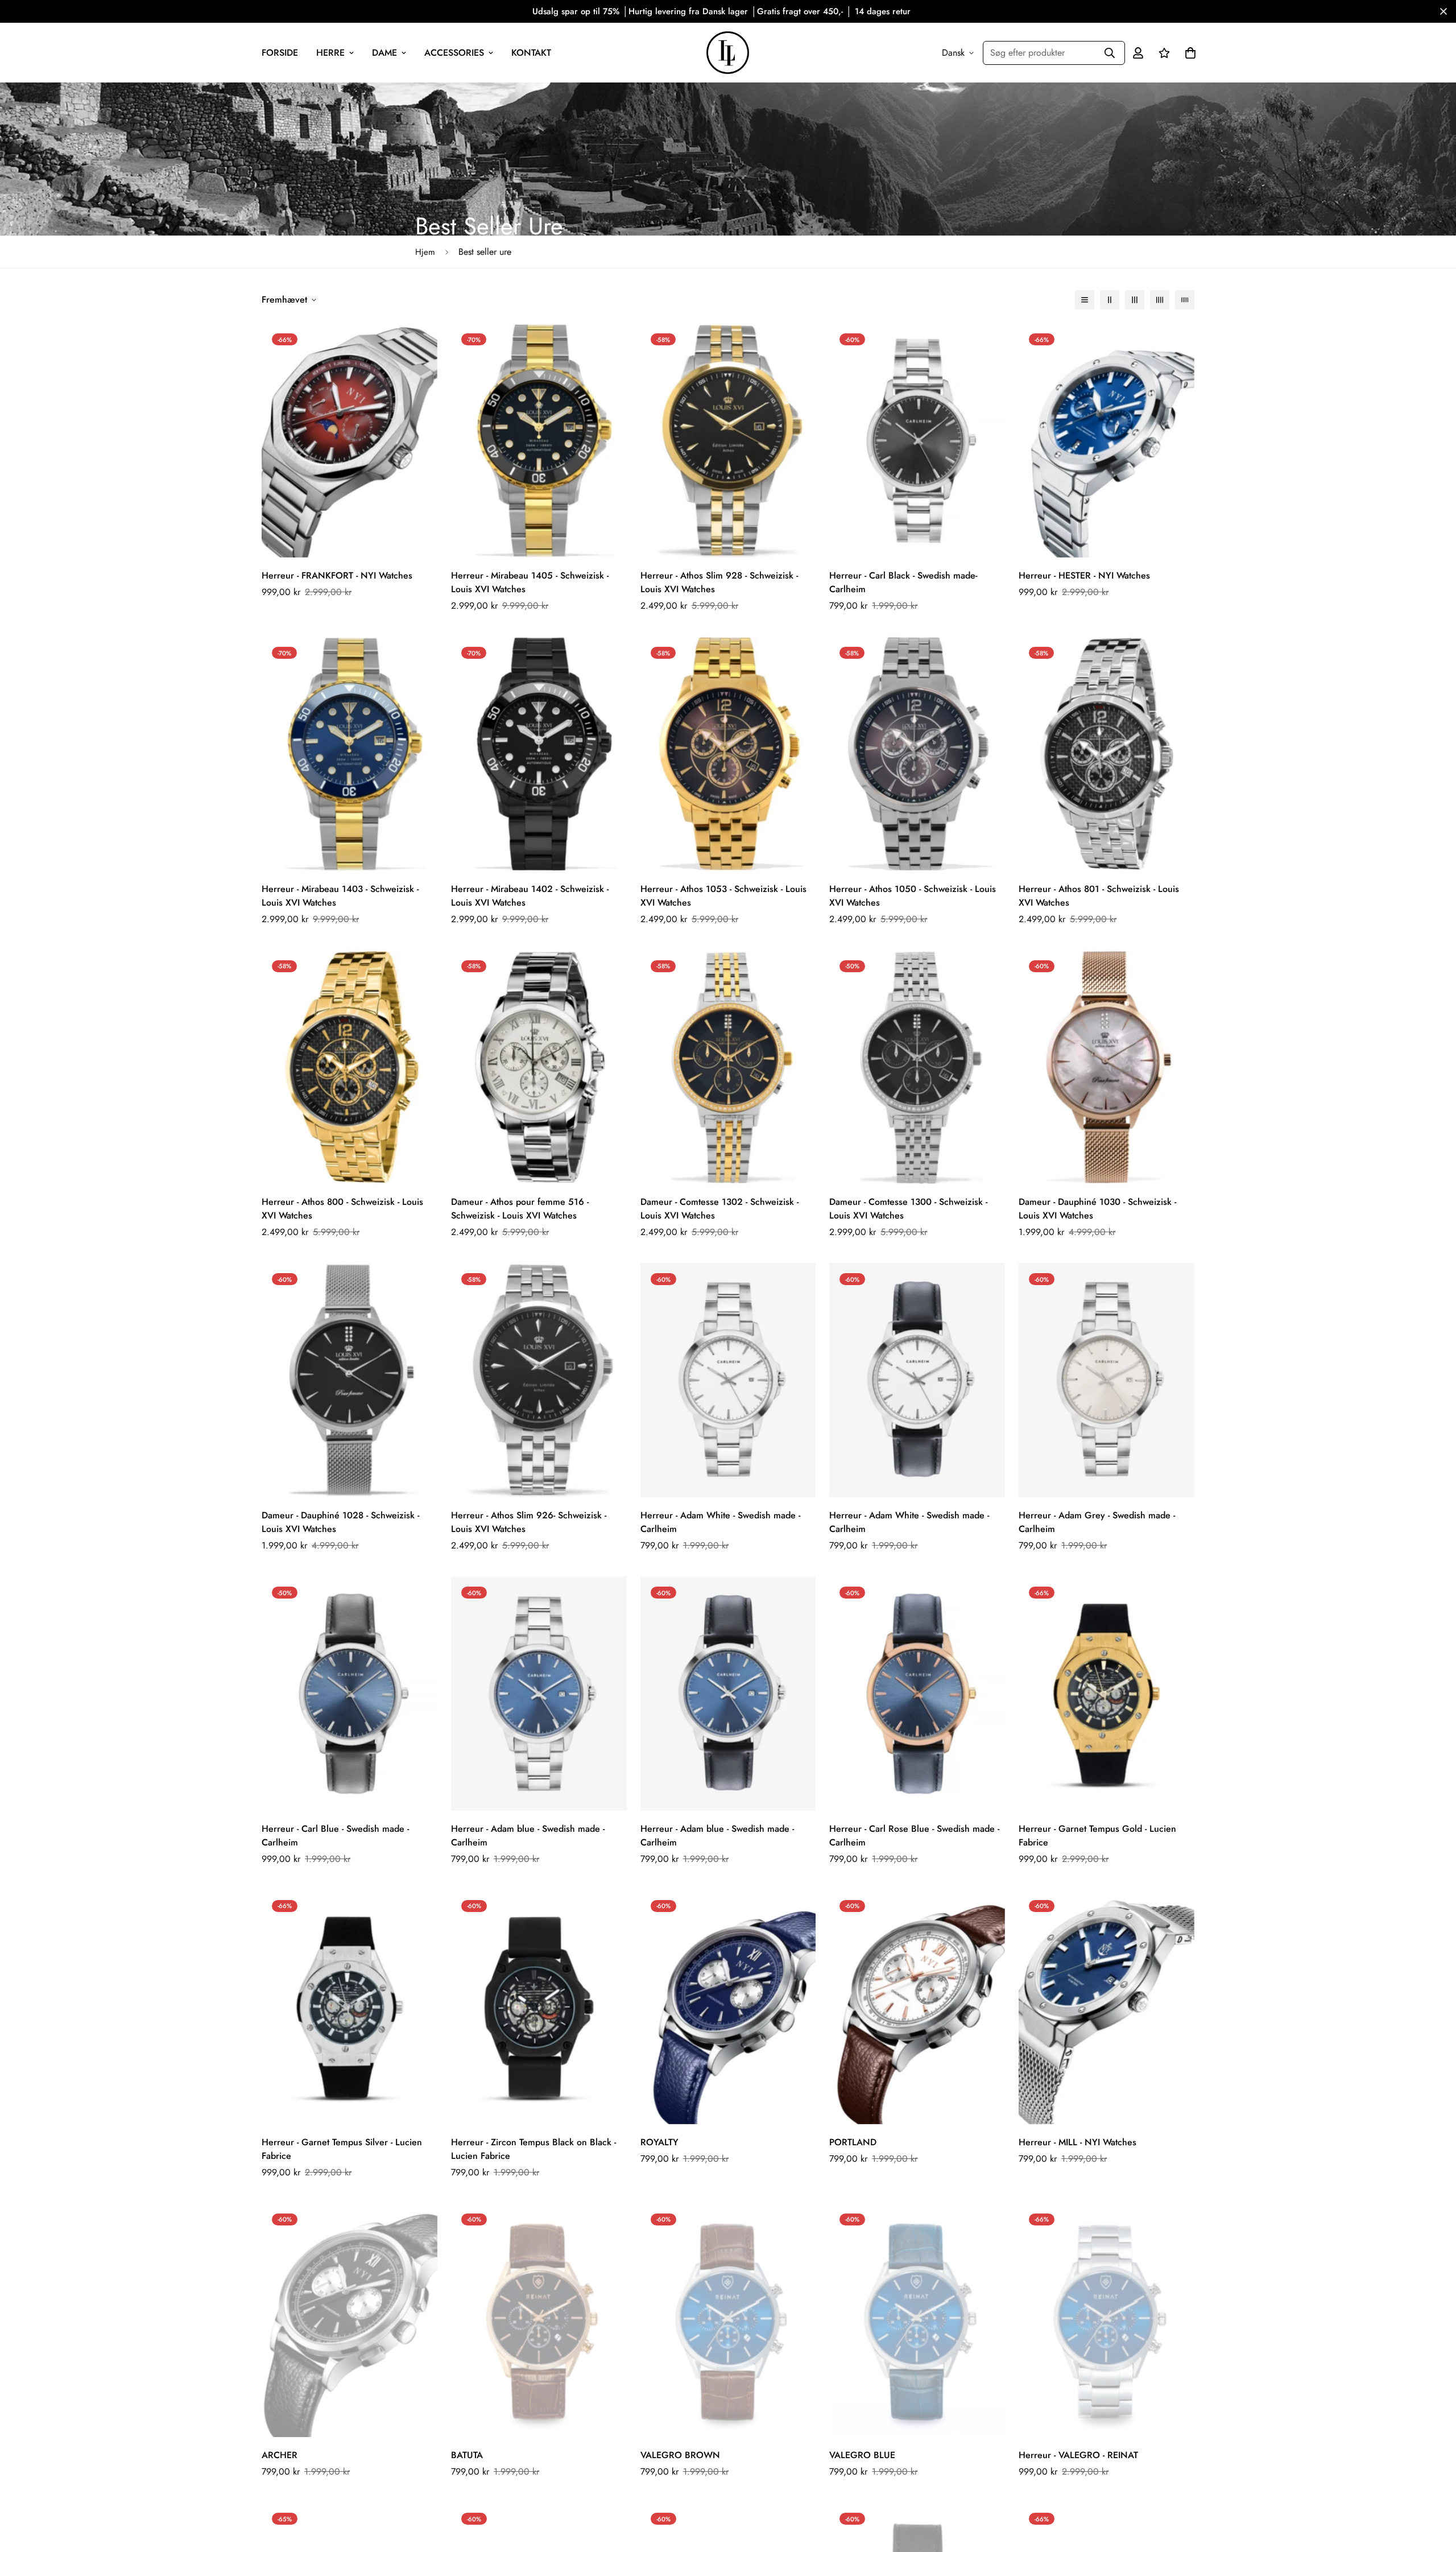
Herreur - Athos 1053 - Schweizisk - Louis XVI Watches (723, 896)
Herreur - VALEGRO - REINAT (1078, 2455)
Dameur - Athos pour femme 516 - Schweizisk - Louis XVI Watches (520, 1209)
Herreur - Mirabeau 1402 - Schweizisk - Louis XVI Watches (530, 896)
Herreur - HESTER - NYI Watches (1084, 575)
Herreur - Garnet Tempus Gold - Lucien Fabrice (1097, 1835)
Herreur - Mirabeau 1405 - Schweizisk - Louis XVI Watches (530, 582)
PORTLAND (853, 2142)
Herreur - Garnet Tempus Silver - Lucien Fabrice (342, 2149)
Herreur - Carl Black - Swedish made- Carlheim (903, 582)
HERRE (330, 53)
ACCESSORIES (454, 53)
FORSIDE (280, 53)
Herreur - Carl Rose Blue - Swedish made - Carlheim (914, 1835)
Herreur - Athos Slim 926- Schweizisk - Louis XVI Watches (529, 1522)
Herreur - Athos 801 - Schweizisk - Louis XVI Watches (1099, 896)
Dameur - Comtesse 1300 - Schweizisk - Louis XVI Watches (908, 1209)
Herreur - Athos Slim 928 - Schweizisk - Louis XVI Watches (719, 582)
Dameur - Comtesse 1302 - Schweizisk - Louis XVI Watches (719, 1209)
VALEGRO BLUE (862, 2455)
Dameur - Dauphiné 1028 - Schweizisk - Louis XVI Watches (340, 1522)
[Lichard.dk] (728, 53)
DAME (384, 53)
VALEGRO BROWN (680, 2455)
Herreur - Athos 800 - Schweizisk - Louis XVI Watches (342, 1209)
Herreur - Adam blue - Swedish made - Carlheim (528, 1835)
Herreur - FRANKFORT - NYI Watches (337, 575)
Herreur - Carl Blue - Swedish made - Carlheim (335, 1835)
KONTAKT (531, 53)
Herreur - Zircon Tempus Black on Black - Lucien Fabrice (533, 2149)
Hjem (425, 252)
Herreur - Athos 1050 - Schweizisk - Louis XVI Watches (913, 896)
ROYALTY (659, 2142)
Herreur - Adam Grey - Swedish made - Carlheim (1097, 1522)
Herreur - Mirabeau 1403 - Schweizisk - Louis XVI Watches (340, 896)
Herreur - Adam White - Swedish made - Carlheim (720, 1522)
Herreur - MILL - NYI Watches (1077, 2142)
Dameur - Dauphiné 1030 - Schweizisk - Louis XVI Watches (1097, 1209)
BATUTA (467, 2455)
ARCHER (280, 2455)
